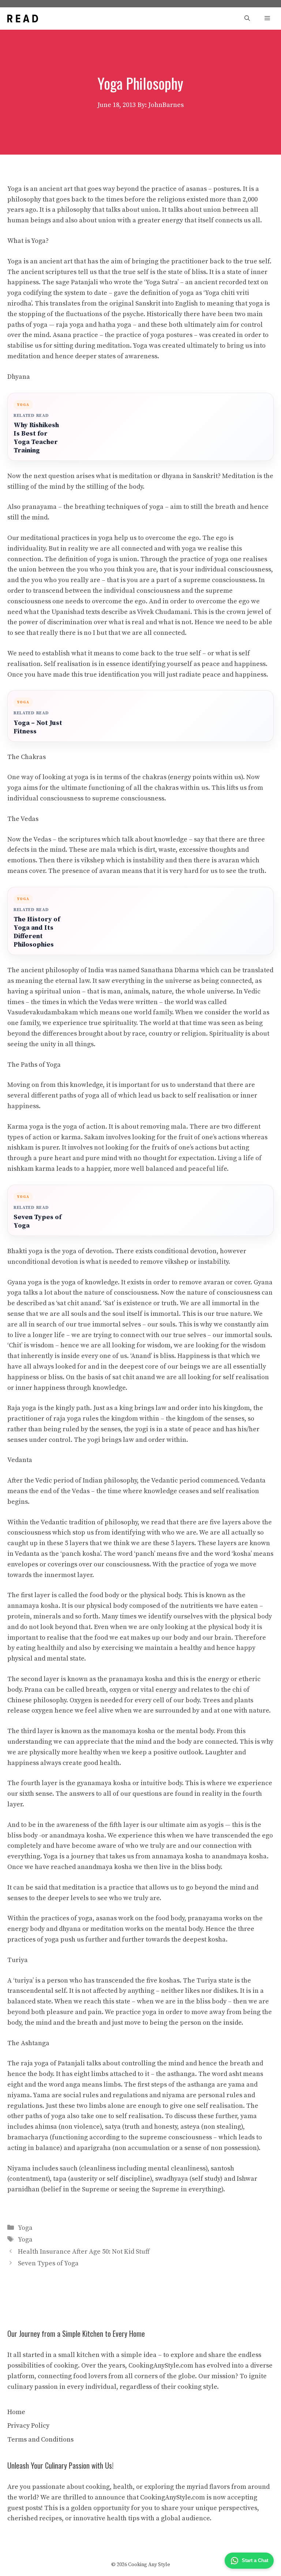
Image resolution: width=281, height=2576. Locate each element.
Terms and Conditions (40, 2440)
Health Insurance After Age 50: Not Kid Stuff (84, 2252)
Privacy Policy (28, 2426)
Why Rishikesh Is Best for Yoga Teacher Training (36, 438)
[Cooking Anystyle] (23, 18)
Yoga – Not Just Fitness (38, 727)
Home (16, 2412)
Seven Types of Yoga (38, 1221)
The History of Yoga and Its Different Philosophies (37, 932)
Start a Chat (255, 2560)
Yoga (25, 2228)
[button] (247, 18)
